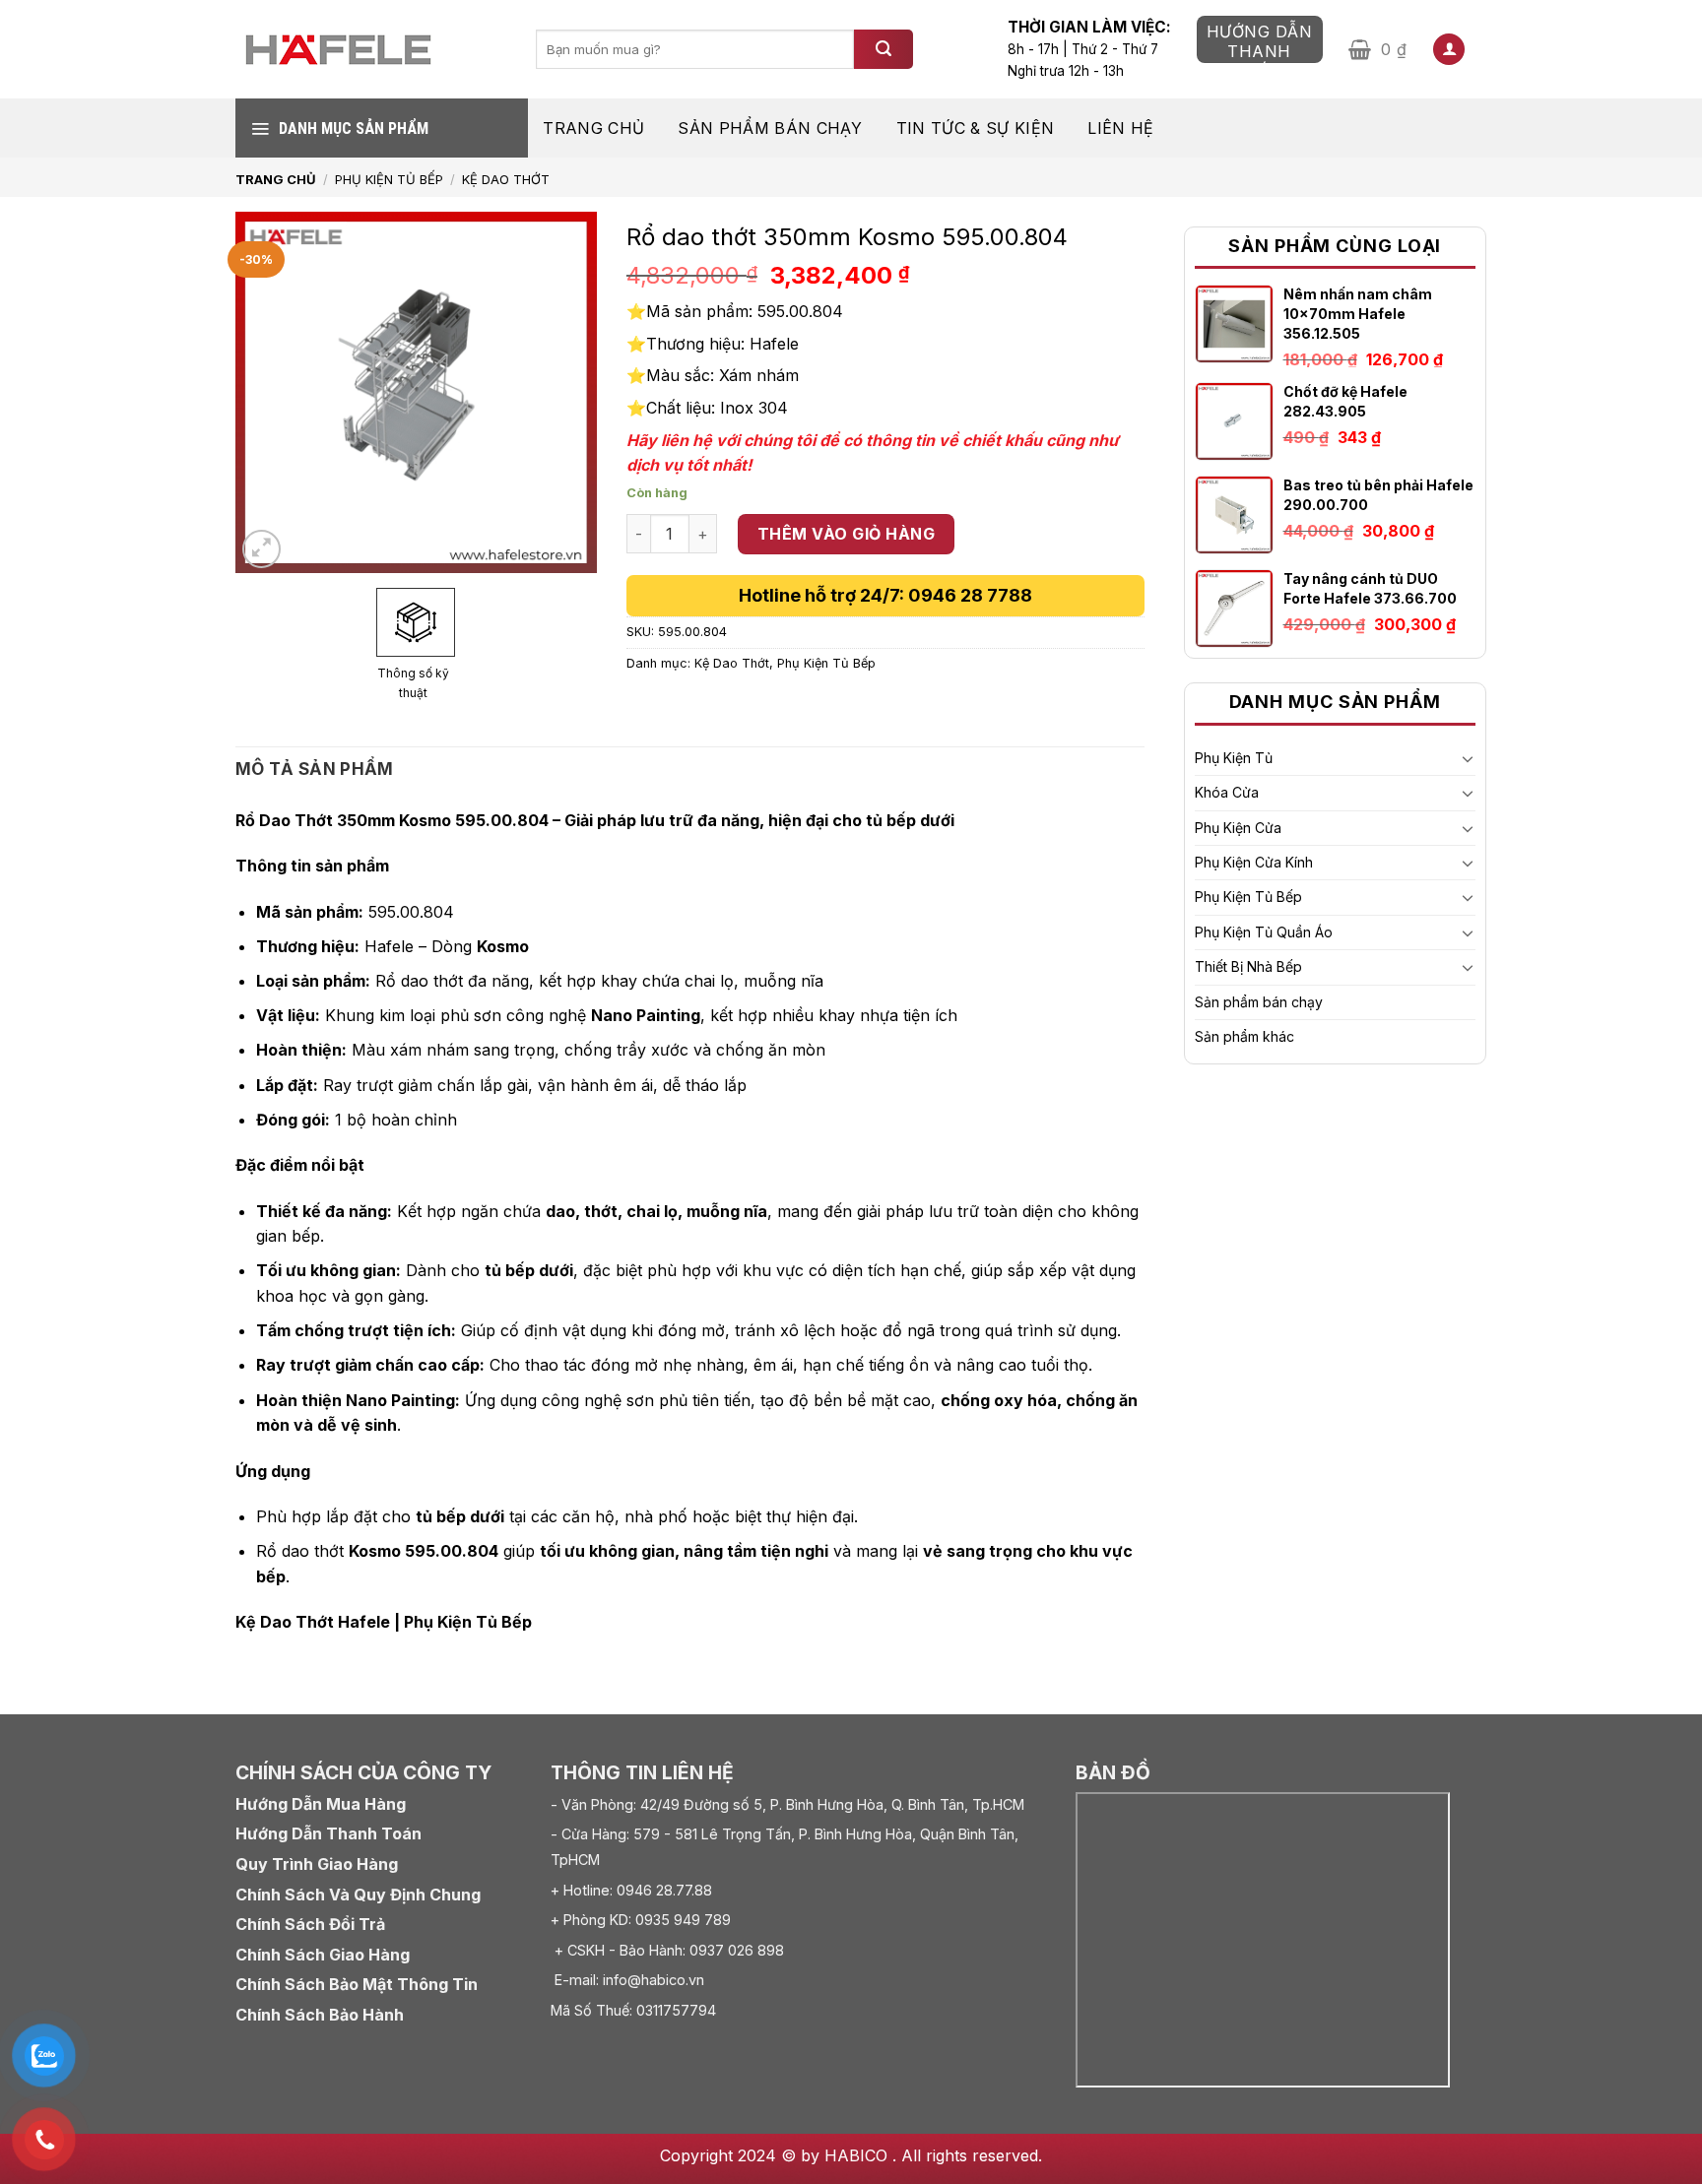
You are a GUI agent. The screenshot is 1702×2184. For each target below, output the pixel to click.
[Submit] (884, 49)
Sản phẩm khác (1244, 1036)
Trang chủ (593, 128)
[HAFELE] (371, 50)
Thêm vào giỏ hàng (846, 534)
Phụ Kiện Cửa (1238, 828)
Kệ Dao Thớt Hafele (313, 1622)
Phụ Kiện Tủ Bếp (389, 179)
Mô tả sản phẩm (315, 769)
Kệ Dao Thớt (506, 179)
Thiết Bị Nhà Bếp (1248, 966)
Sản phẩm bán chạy (770, 128)
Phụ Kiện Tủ (1234, 758)
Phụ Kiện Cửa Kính (1254, 862)
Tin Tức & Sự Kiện (975, 128)
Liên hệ (1120, 128)
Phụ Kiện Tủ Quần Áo (1264, 932)
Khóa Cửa (1227, 792)
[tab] (315, 770)
